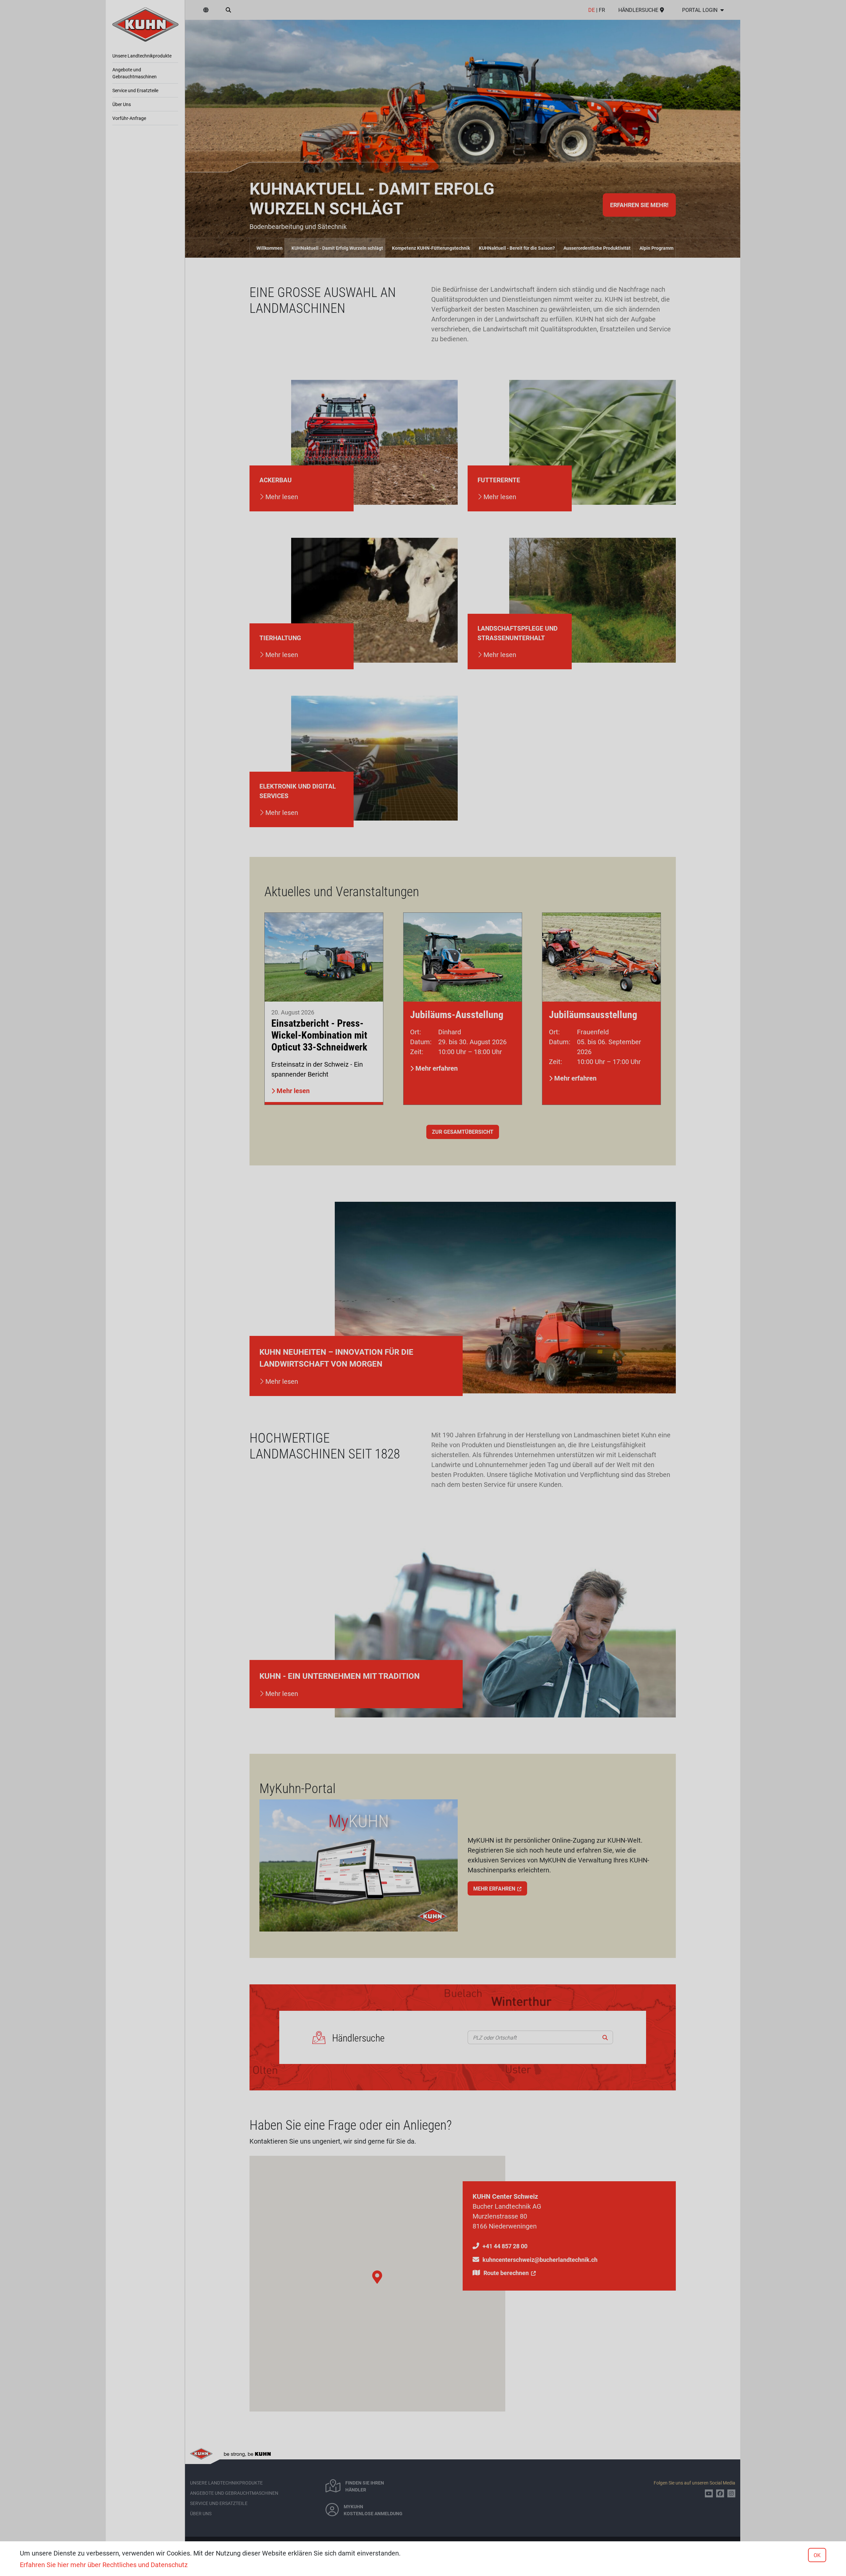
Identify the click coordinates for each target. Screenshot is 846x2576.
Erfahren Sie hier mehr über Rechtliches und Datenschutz (104, 2564)
